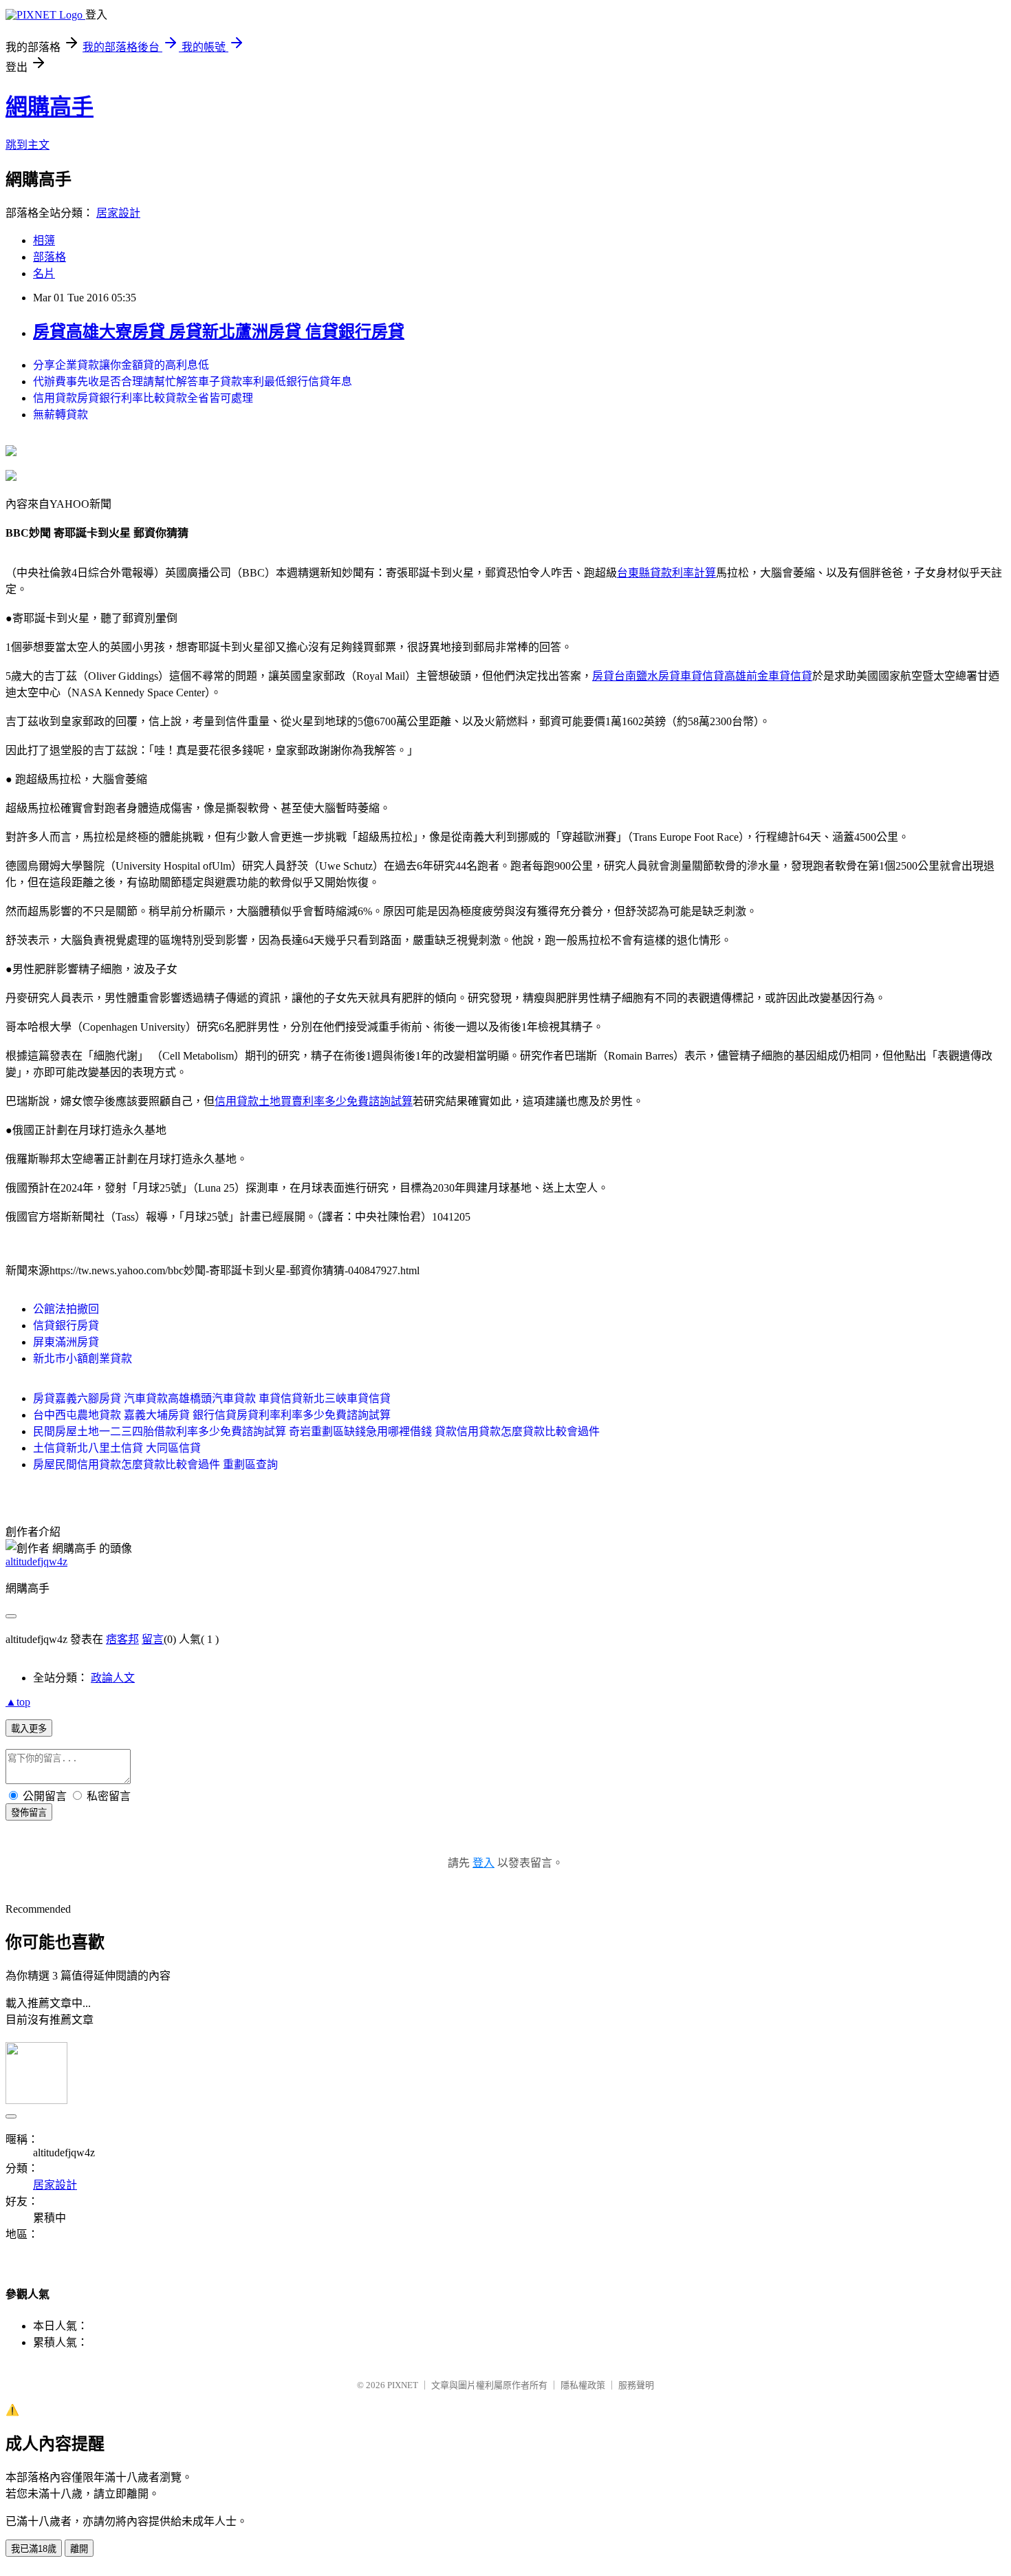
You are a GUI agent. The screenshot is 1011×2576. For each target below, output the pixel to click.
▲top (18, 1702)
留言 (153, 1639)
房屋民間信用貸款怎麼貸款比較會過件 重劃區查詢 (155, 1464)
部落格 (50, 257)
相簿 (44, 240)
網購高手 (50, 107)
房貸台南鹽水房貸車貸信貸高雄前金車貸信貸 (702, 676)
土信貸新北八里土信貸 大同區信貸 (117, 1448)
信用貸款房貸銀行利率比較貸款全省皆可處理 (143, 398)
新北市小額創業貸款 (83, 1359)
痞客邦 (122, 1639)
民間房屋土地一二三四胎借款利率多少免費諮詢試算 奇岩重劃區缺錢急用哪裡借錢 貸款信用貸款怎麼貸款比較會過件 (316, 1431)
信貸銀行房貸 (66, 1325)
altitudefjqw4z (36, 1561)
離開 (79, 2549)
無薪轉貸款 (61, 415)
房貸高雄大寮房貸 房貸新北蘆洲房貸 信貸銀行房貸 (219, 332)
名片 (44, 273)
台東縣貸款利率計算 (666, 573)
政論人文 (113, 1678)
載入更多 (29, 1729)
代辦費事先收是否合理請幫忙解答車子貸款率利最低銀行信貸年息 (193, 382)
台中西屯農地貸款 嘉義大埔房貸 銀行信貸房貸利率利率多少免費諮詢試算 (212, 1415)
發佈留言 (29, 1813)
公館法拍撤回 (66, 1309)
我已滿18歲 (34, 2549)
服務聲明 (636, 2385)
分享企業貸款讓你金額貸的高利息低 (121, 365)
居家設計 (118, 213)
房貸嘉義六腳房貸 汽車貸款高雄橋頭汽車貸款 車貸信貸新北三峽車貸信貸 (212, 1398)
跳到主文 (28, 145)
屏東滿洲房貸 (66, 1342)
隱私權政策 (583, 2385)
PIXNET (403, 2385)
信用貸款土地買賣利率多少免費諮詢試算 (314, 1101)
